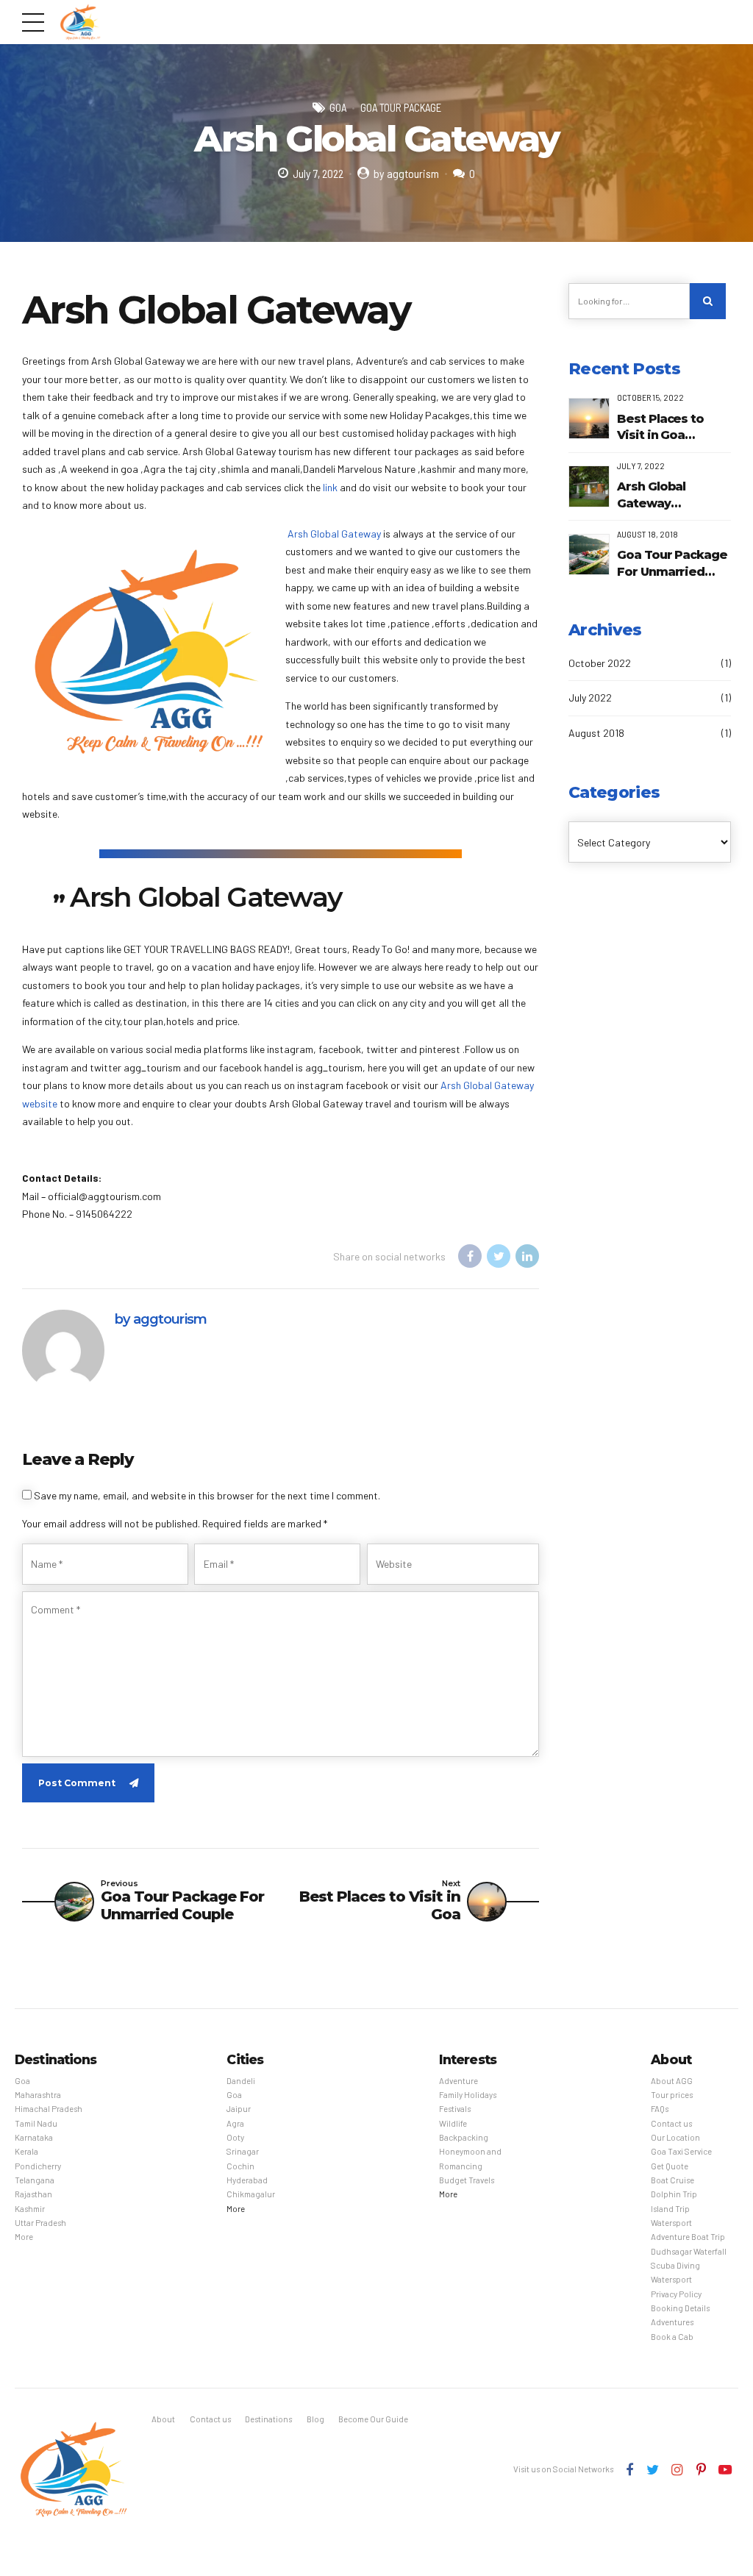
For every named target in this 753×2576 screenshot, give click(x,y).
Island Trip (670, 2209)
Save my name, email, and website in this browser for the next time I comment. (207, 1495)
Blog (315, 2419)
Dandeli (241, 2081)
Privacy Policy (676, 2294)
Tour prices (672, 2095)
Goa (338, 107)
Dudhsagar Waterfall (689, 2251)
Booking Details (680, 2308)
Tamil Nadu (36, 2123)
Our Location (675, 2137)
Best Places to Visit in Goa (660, 427)
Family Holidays (468, 2095)
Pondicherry (38, 2166)
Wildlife (453, 2123)
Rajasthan (33, 2194)
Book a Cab (672, 2337)
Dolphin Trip (674, 2194)
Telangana (35, 2180)
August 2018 (596, 733)
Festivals (455, 2109)
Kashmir (30, 2209)
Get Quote (670, 2166)
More (24, 2237)
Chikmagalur (251, 2194)
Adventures (672, 2322)
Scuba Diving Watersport (675, 2272)
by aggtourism (406, 173)
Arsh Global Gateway (334, 534)
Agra (235, 2123)
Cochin (240, 2166)
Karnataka (34, 2137)
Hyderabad (247, 2180)
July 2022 (590, 697)
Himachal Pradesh (49, 2109)
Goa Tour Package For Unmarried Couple (672, 564)
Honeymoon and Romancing (470, 2158)
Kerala (26, 2151)
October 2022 (600, 663)
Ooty (235, 2137)
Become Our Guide (373, 2419)
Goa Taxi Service (681, 2151)
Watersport (671, 2223)
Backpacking (464, 2137)
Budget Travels (467, 2180)
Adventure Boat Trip (688, 2237)
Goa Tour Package (401, 107)
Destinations (268, 2419)
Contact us (671, 2123)
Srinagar (243, 2151)
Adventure (458, 2081)
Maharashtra (38, 2095)
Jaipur (239, 2109)
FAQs (660, 2109)
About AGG (672, 2081)
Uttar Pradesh (40, 2223)
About (163, 2419)
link (330, 487)
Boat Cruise (672, 2180)
